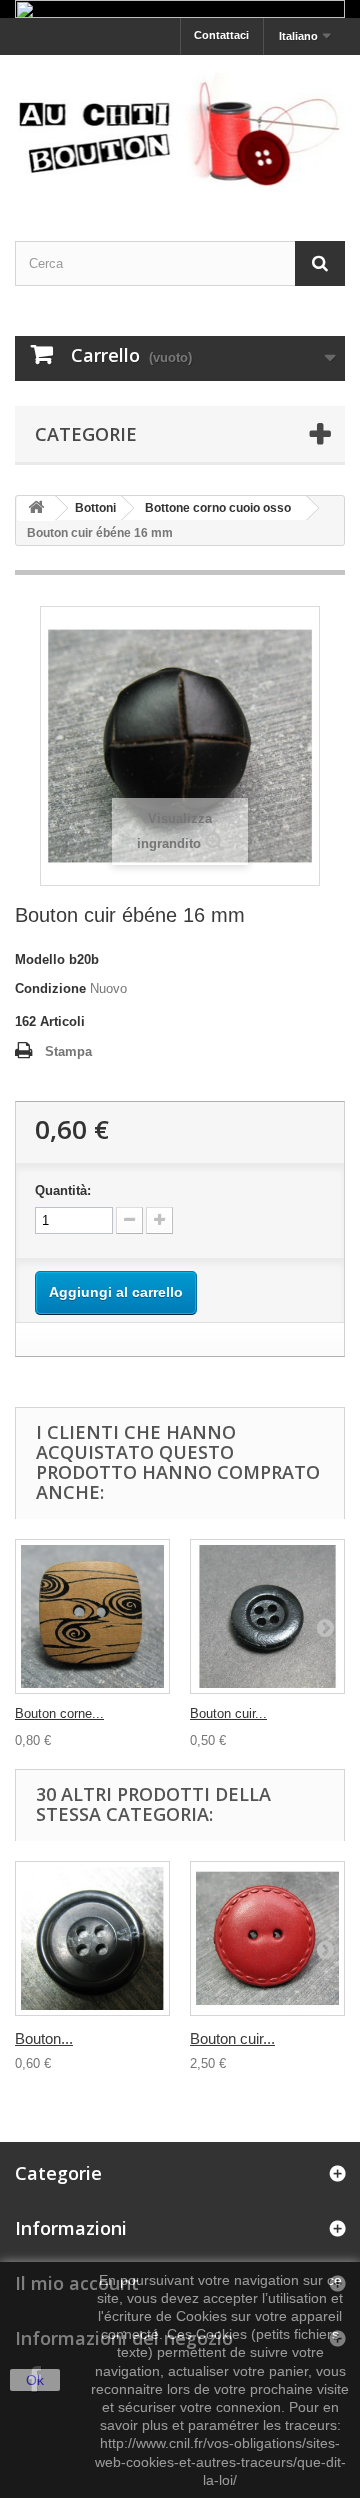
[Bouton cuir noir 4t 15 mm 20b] (267, 1616)
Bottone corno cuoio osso (218, 508)
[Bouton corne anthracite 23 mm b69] (92, 1938)
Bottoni (95, 508)
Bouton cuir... (228, 1713)
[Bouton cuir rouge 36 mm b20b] (267, 1938)
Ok (35, 2380)
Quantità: (63, 1190)
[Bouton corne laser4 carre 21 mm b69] (92, 1616)
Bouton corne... (59, 1713)
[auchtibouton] (180, 130)
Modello (40, 959)
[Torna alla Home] (36, 508)
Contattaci (221, 35)
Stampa (68, 1051)
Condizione (50, 988)
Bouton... (44, 2038)
